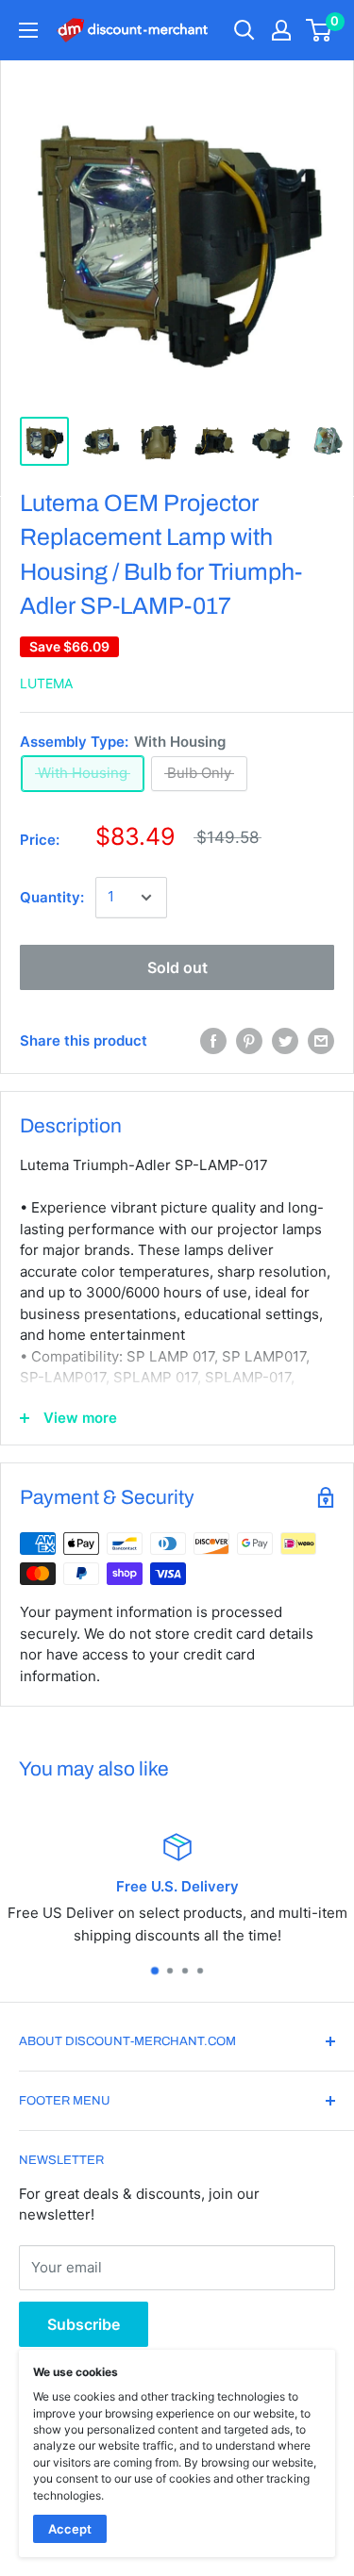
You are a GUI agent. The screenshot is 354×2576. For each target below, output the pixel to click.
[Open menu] (28, 30)
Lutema (46, 683)
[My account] (281, 30)
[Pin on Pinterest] (249, 1041)
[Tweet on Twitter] (285, 1041)
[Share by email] (321, 1041)
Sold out (177, 967)
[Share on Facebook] (213, 1041)
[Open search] (244, 30)
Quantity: (52, 897)
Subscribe (84, 2324)
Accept (70, 2529)
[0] (320, 30)
